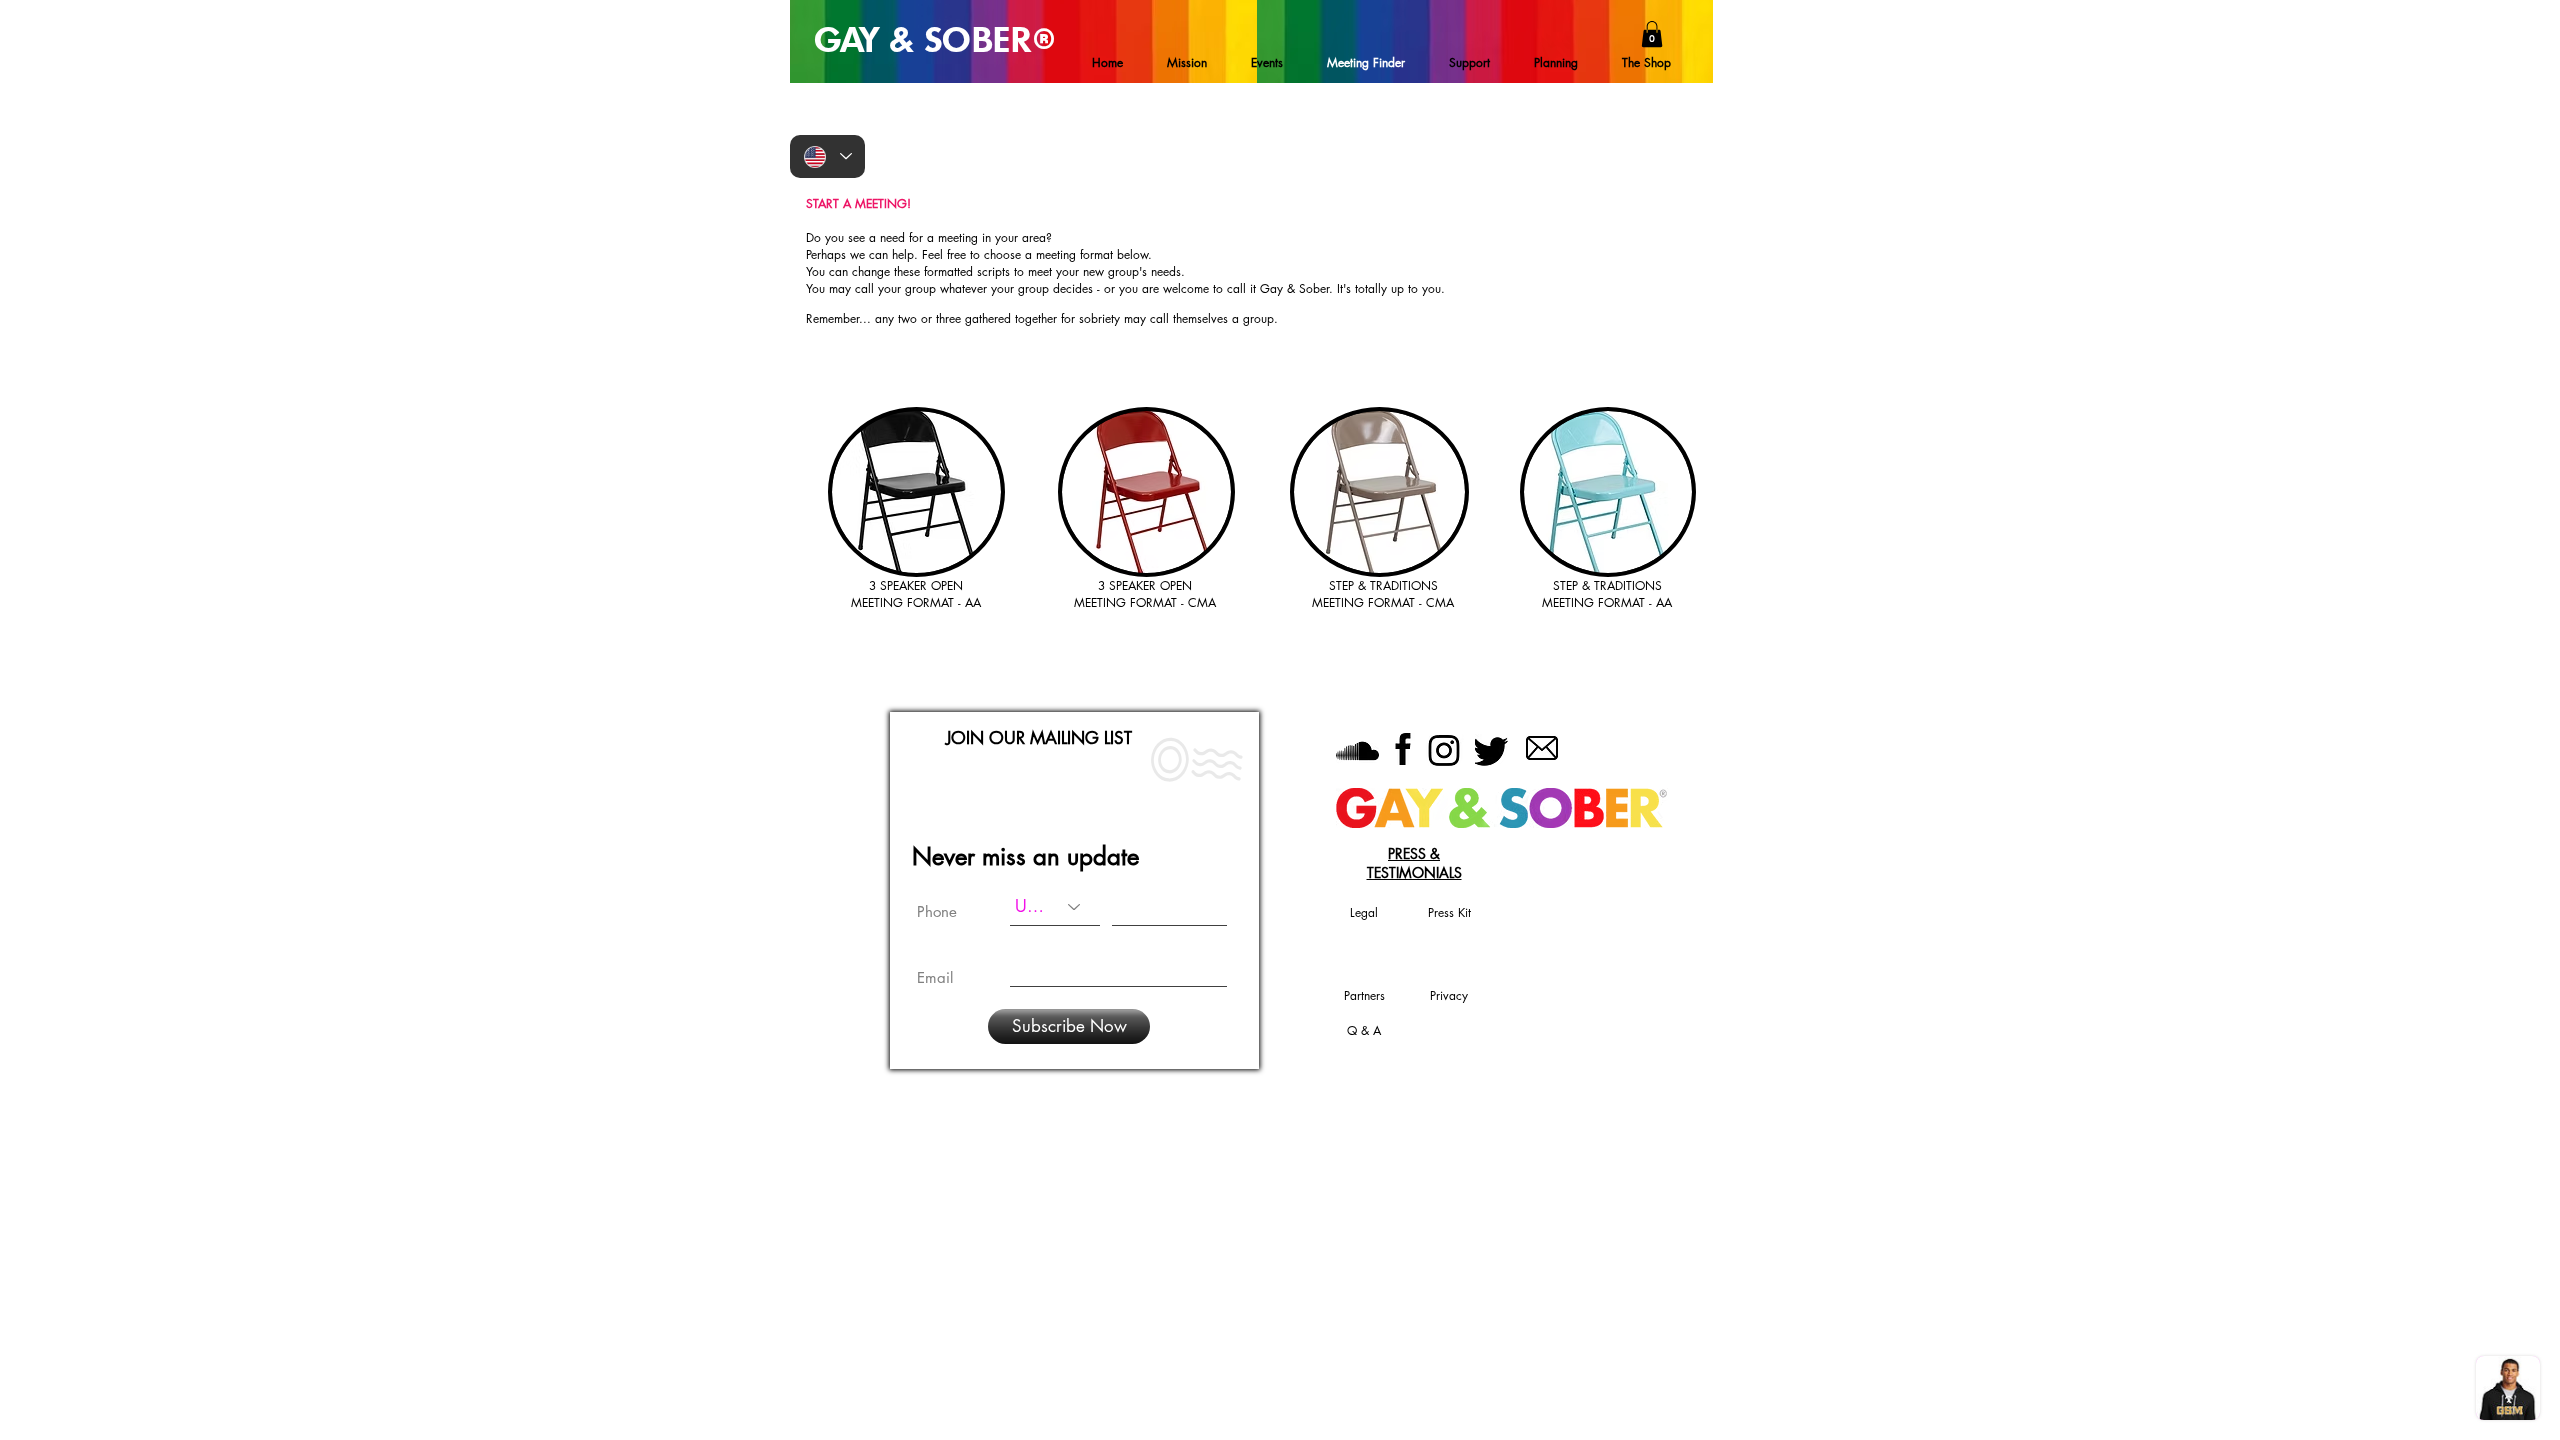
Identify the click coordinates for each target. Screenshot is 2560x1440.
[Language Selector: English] (827, 156)
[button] (1652, 34)
